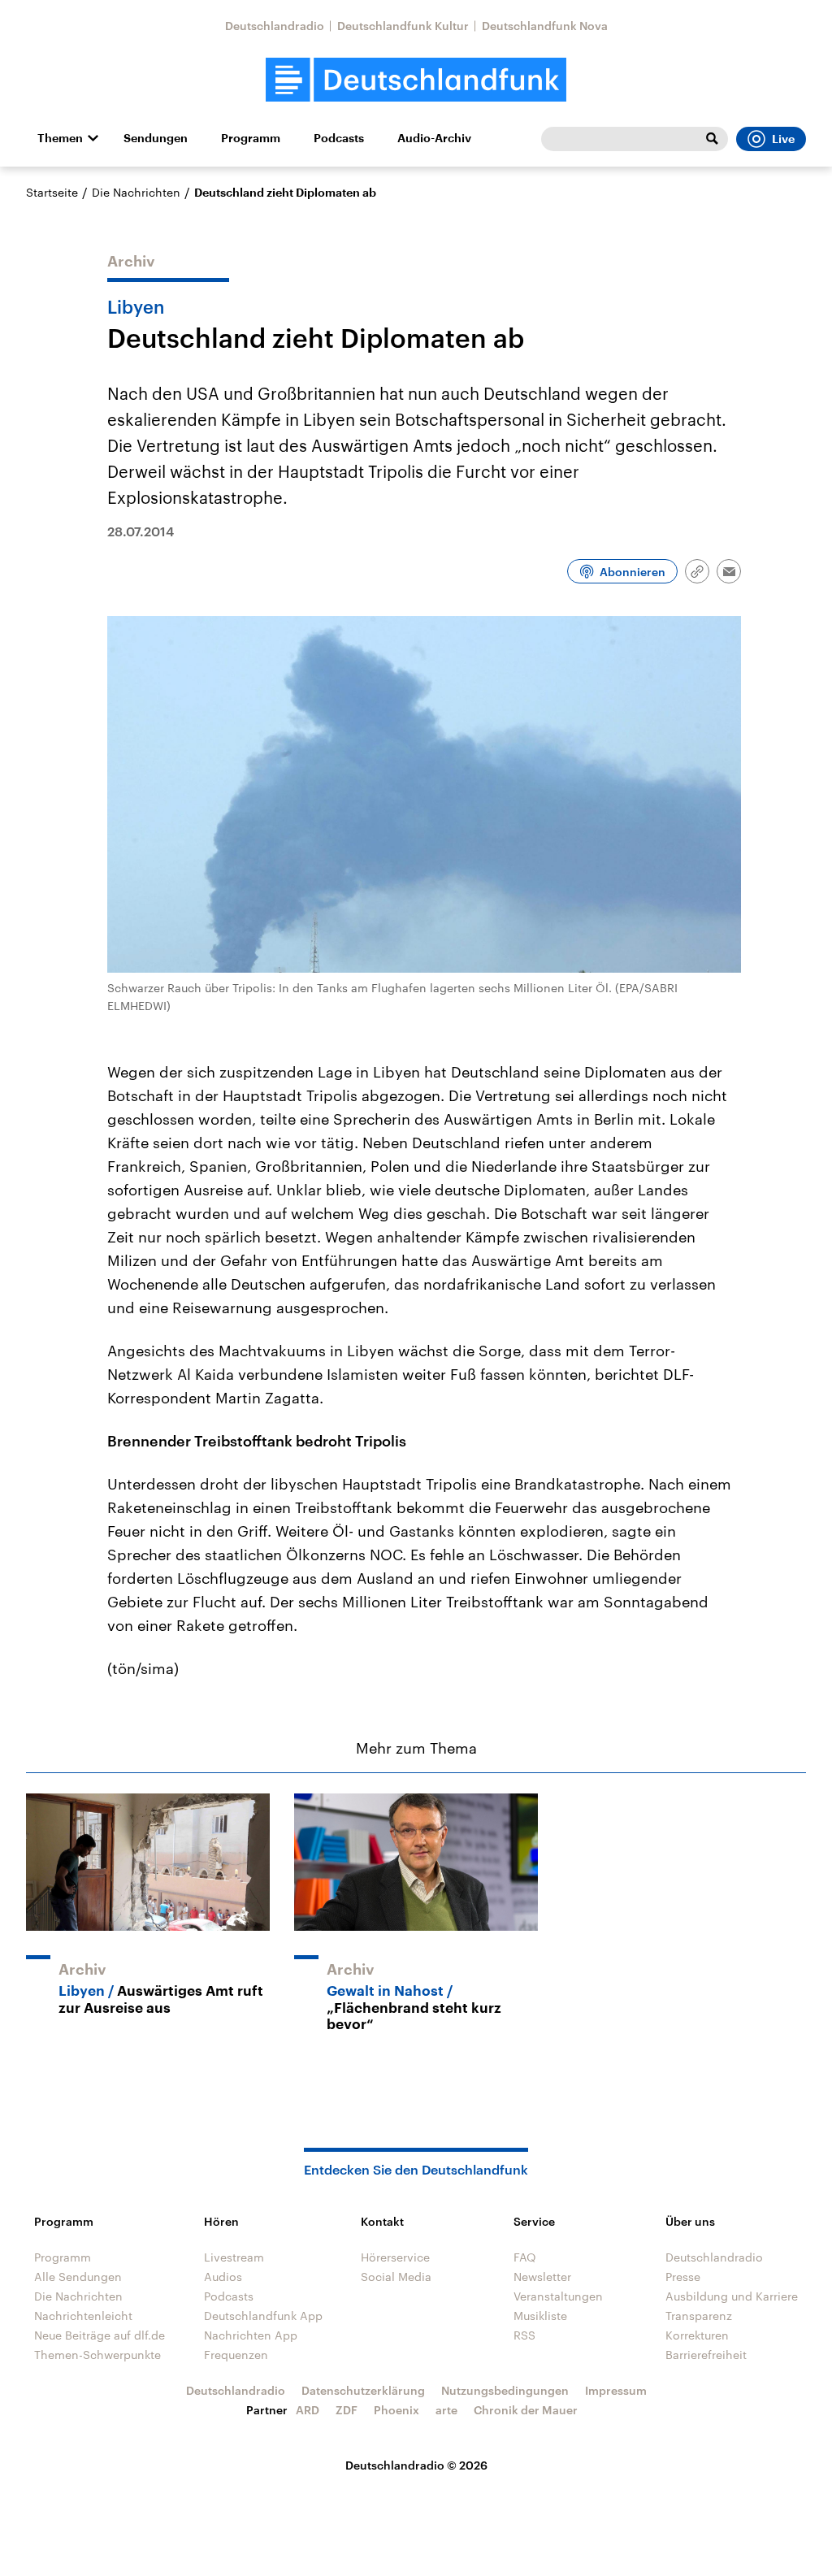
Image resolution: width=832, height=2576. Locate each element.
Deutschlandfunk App (263, 2316)
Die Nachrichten (136, 192)
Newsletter (542, 2277)
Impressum (616, 2390)
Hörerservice (395, 2257)
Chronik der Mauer (526, 2410)
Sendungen (156, 138)
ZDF (347, 2410)
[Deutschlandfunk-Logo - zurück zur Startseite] (416, 80)
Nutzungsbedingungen (505, 2390)
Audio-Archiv (434, 138)
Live (783, 139)
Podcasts (339, 138)
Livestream (234, 2257)
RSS (524, 2335)
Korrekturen (697, 2335)
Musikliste (540, 2316)
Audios (223, 2277)
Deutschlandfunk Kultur (403, 26)
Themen (60, 138)
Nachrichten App (251, 2335)
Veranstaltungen (558, 2296)
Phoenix (396, 2410)
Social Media (396, 2277)
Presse (683, 2277)
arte (446, 2410)
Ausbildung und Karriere (732, 2296)
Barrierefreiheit (706, 2355)
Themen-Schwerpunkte (97, 2355)
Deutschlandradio (275, 26)
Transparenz (699, 2316)
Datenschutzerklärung (363, 2390)
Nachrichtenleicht (83, 2316)
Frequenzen (236, 2355)
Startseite (52, 192)
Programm (251, 138)
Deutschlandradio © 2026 (416, 2465)
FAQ (525, 2257)
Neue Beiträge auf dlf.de (100, 2335)
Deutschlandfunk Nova (545, 26)
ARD (308, 2410)
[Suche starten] (712, 139)
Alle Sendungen (78, 2277)
